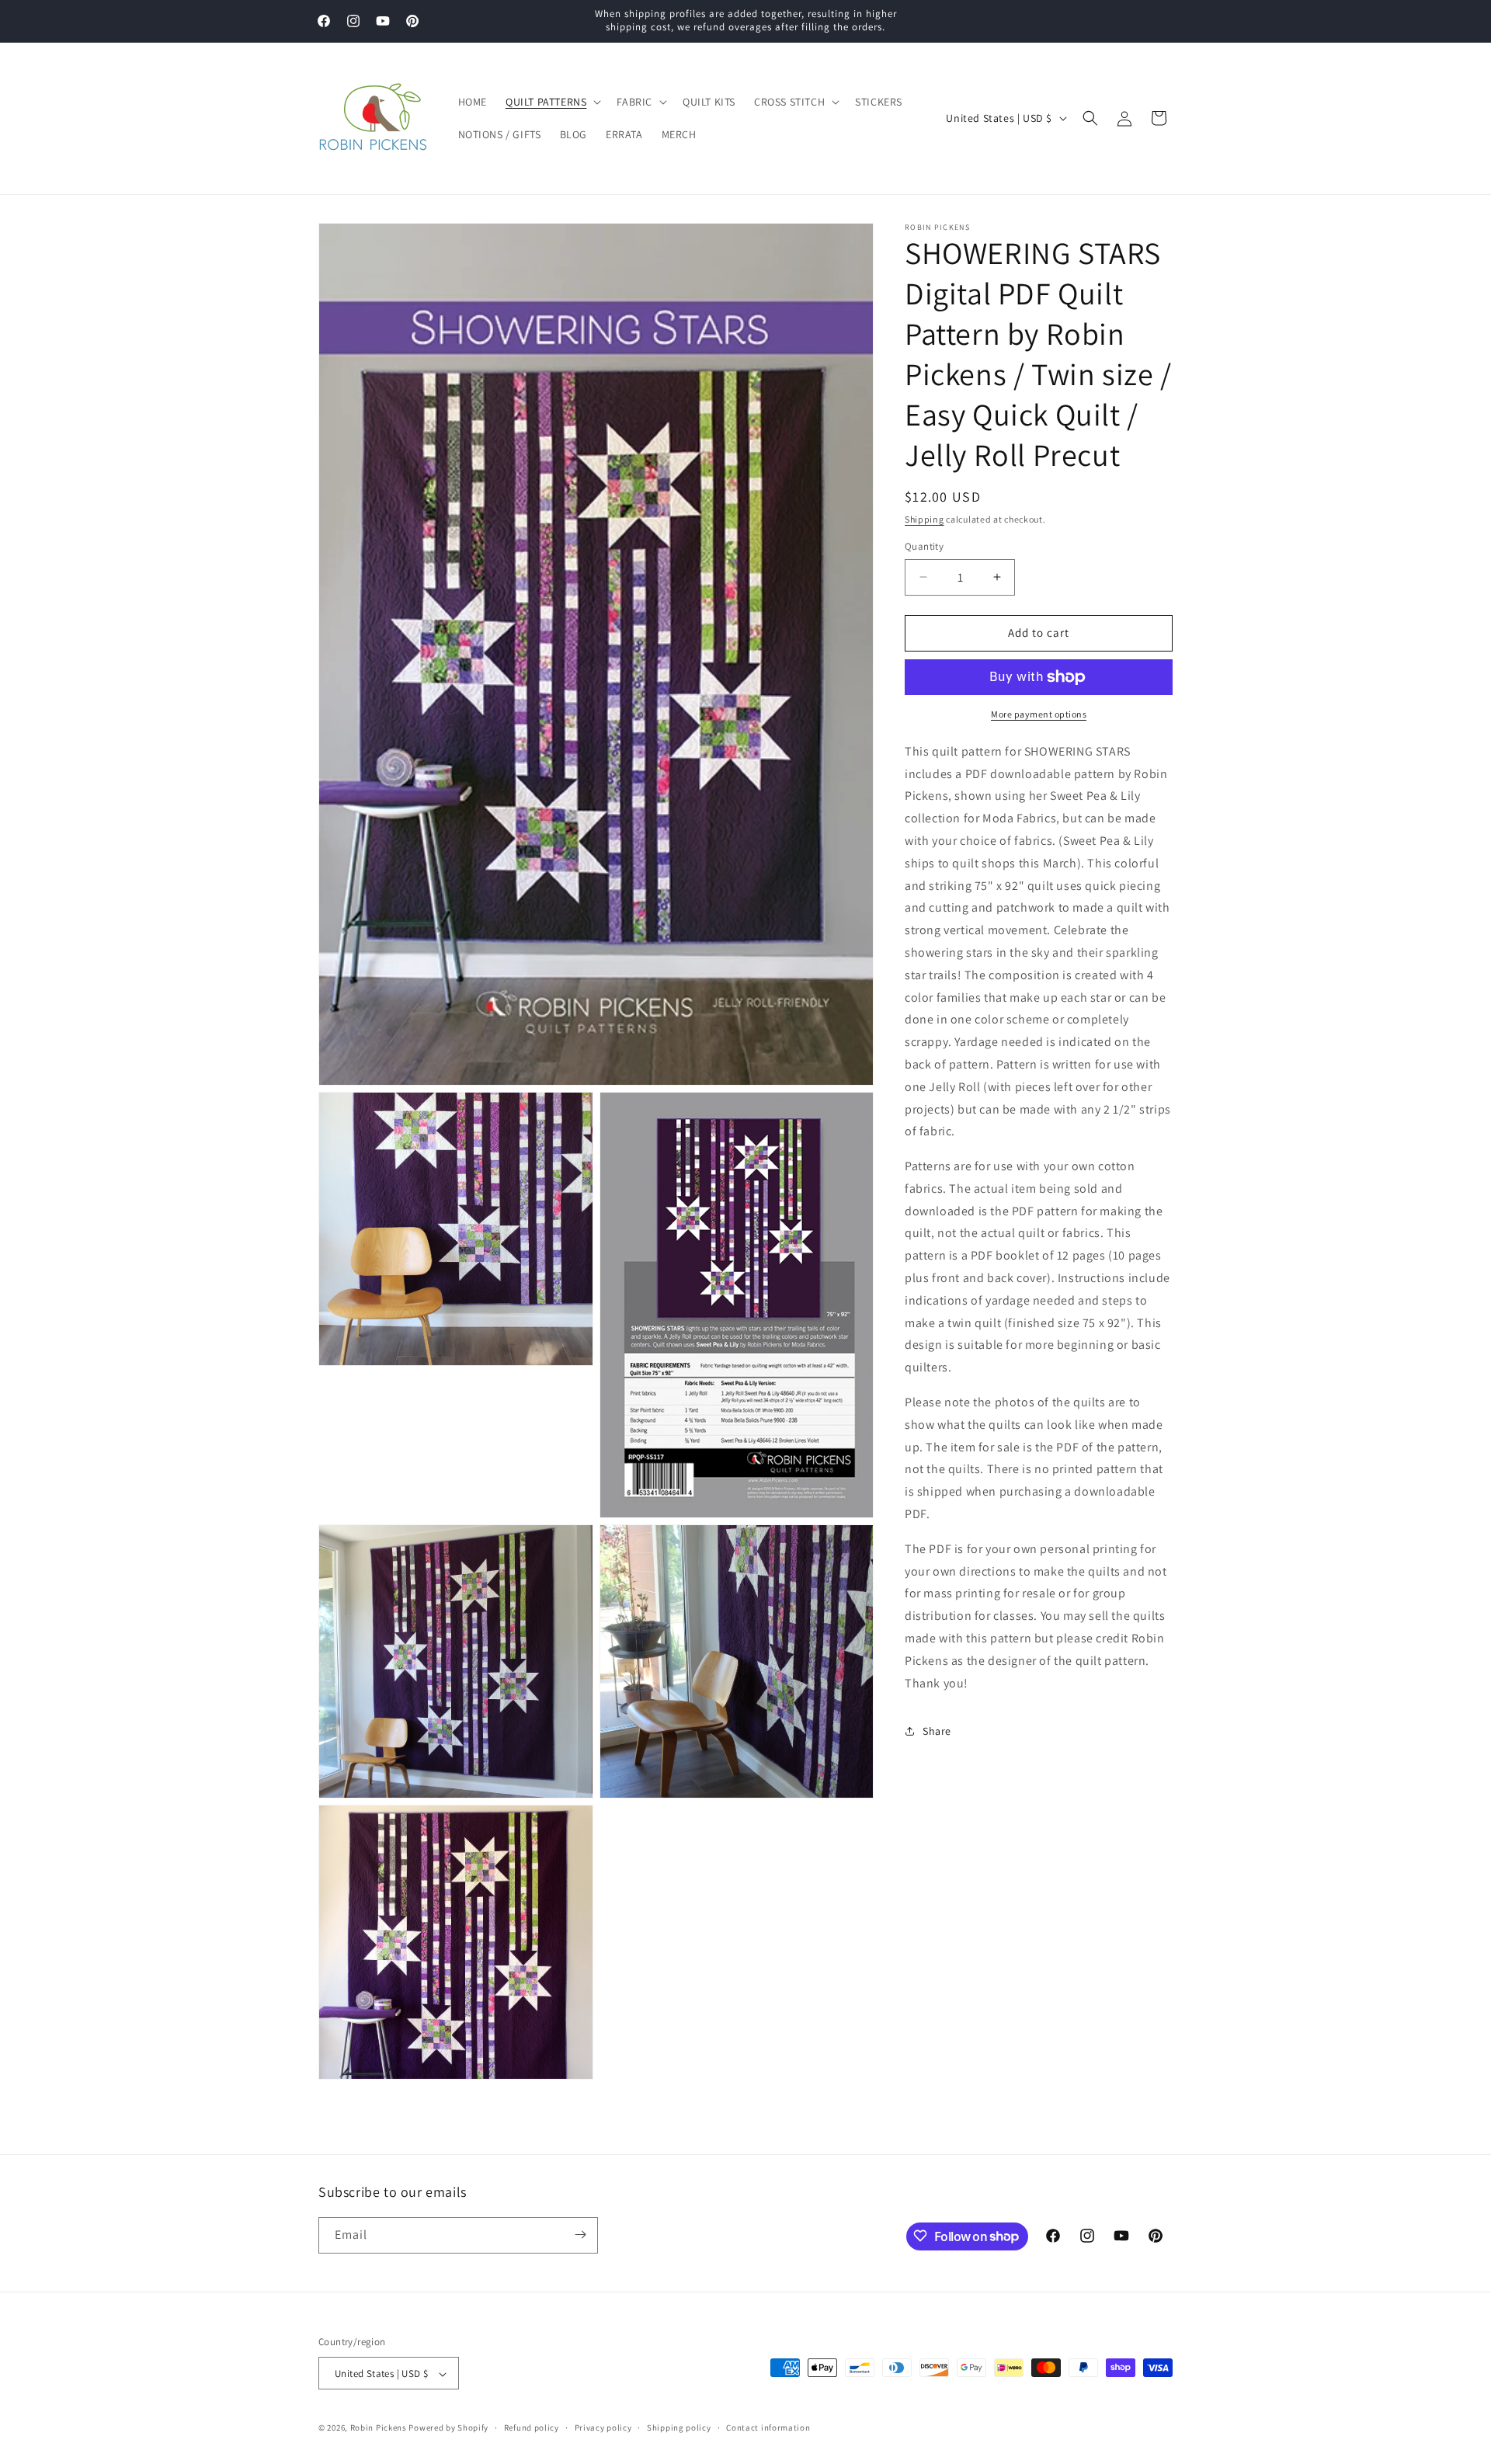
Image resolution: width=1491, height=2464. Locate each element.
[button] (552, 102)
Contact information (768, 2428)
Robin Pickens (379, 2428)
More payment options (1039, 714)
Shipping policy (679, 2428)
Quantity (924, 546)
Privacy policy (603, 2428)
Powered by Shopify (448, 2428)
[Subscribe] (580, 2235)
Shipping (924, 519)
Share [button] (937, 1731)
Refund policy (532, 2428)
